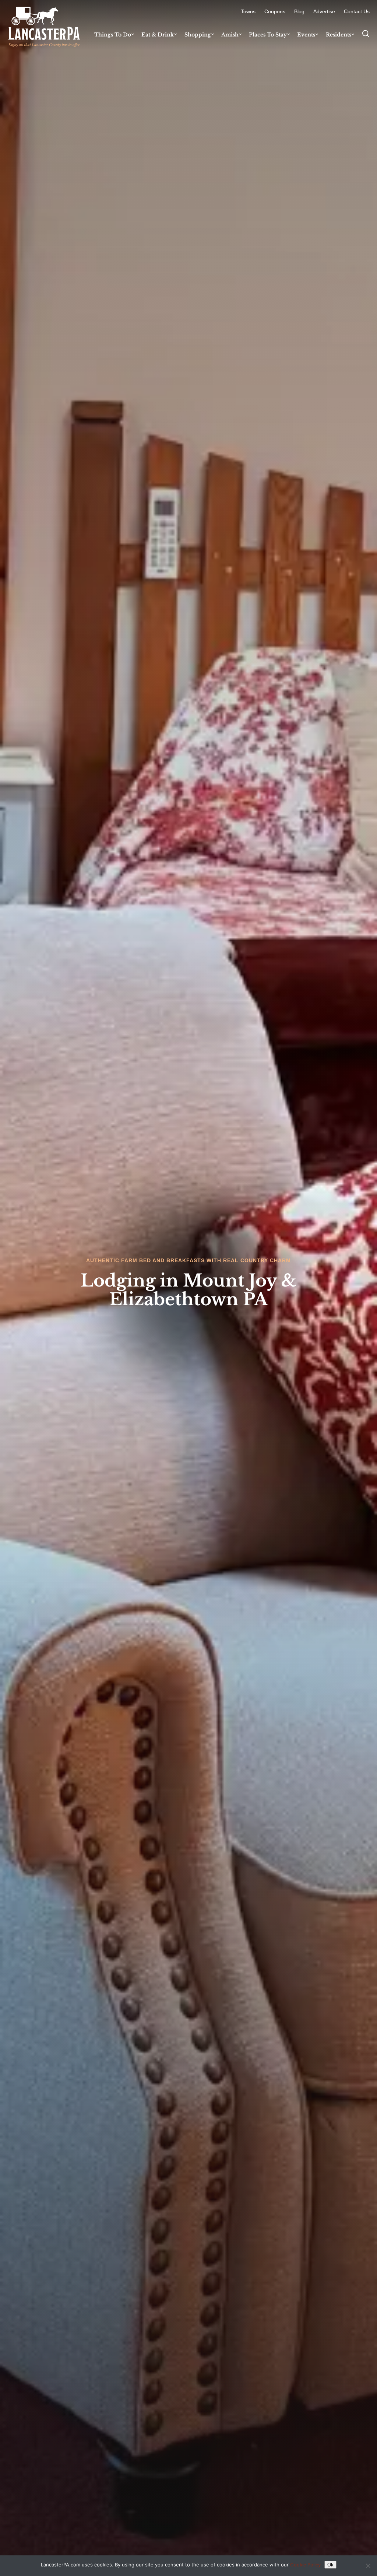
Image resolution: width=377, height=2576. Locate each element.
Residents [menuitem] (339, 35)
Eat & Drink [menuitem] (158, 35)
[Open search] (366, 34)
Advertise (324, 11)
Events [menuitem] (306, 35)
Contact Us (357, 11)
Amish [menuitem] (230, 35)
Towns (248, 11)
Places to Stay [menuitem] (268, 35)
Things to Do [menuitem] (113, 35)
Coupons (275, 11)
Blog (299, 11)
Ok (330, 2565)
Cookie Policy (305, 2565)
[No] (368, 2566)
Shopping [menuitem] (198, 35)
